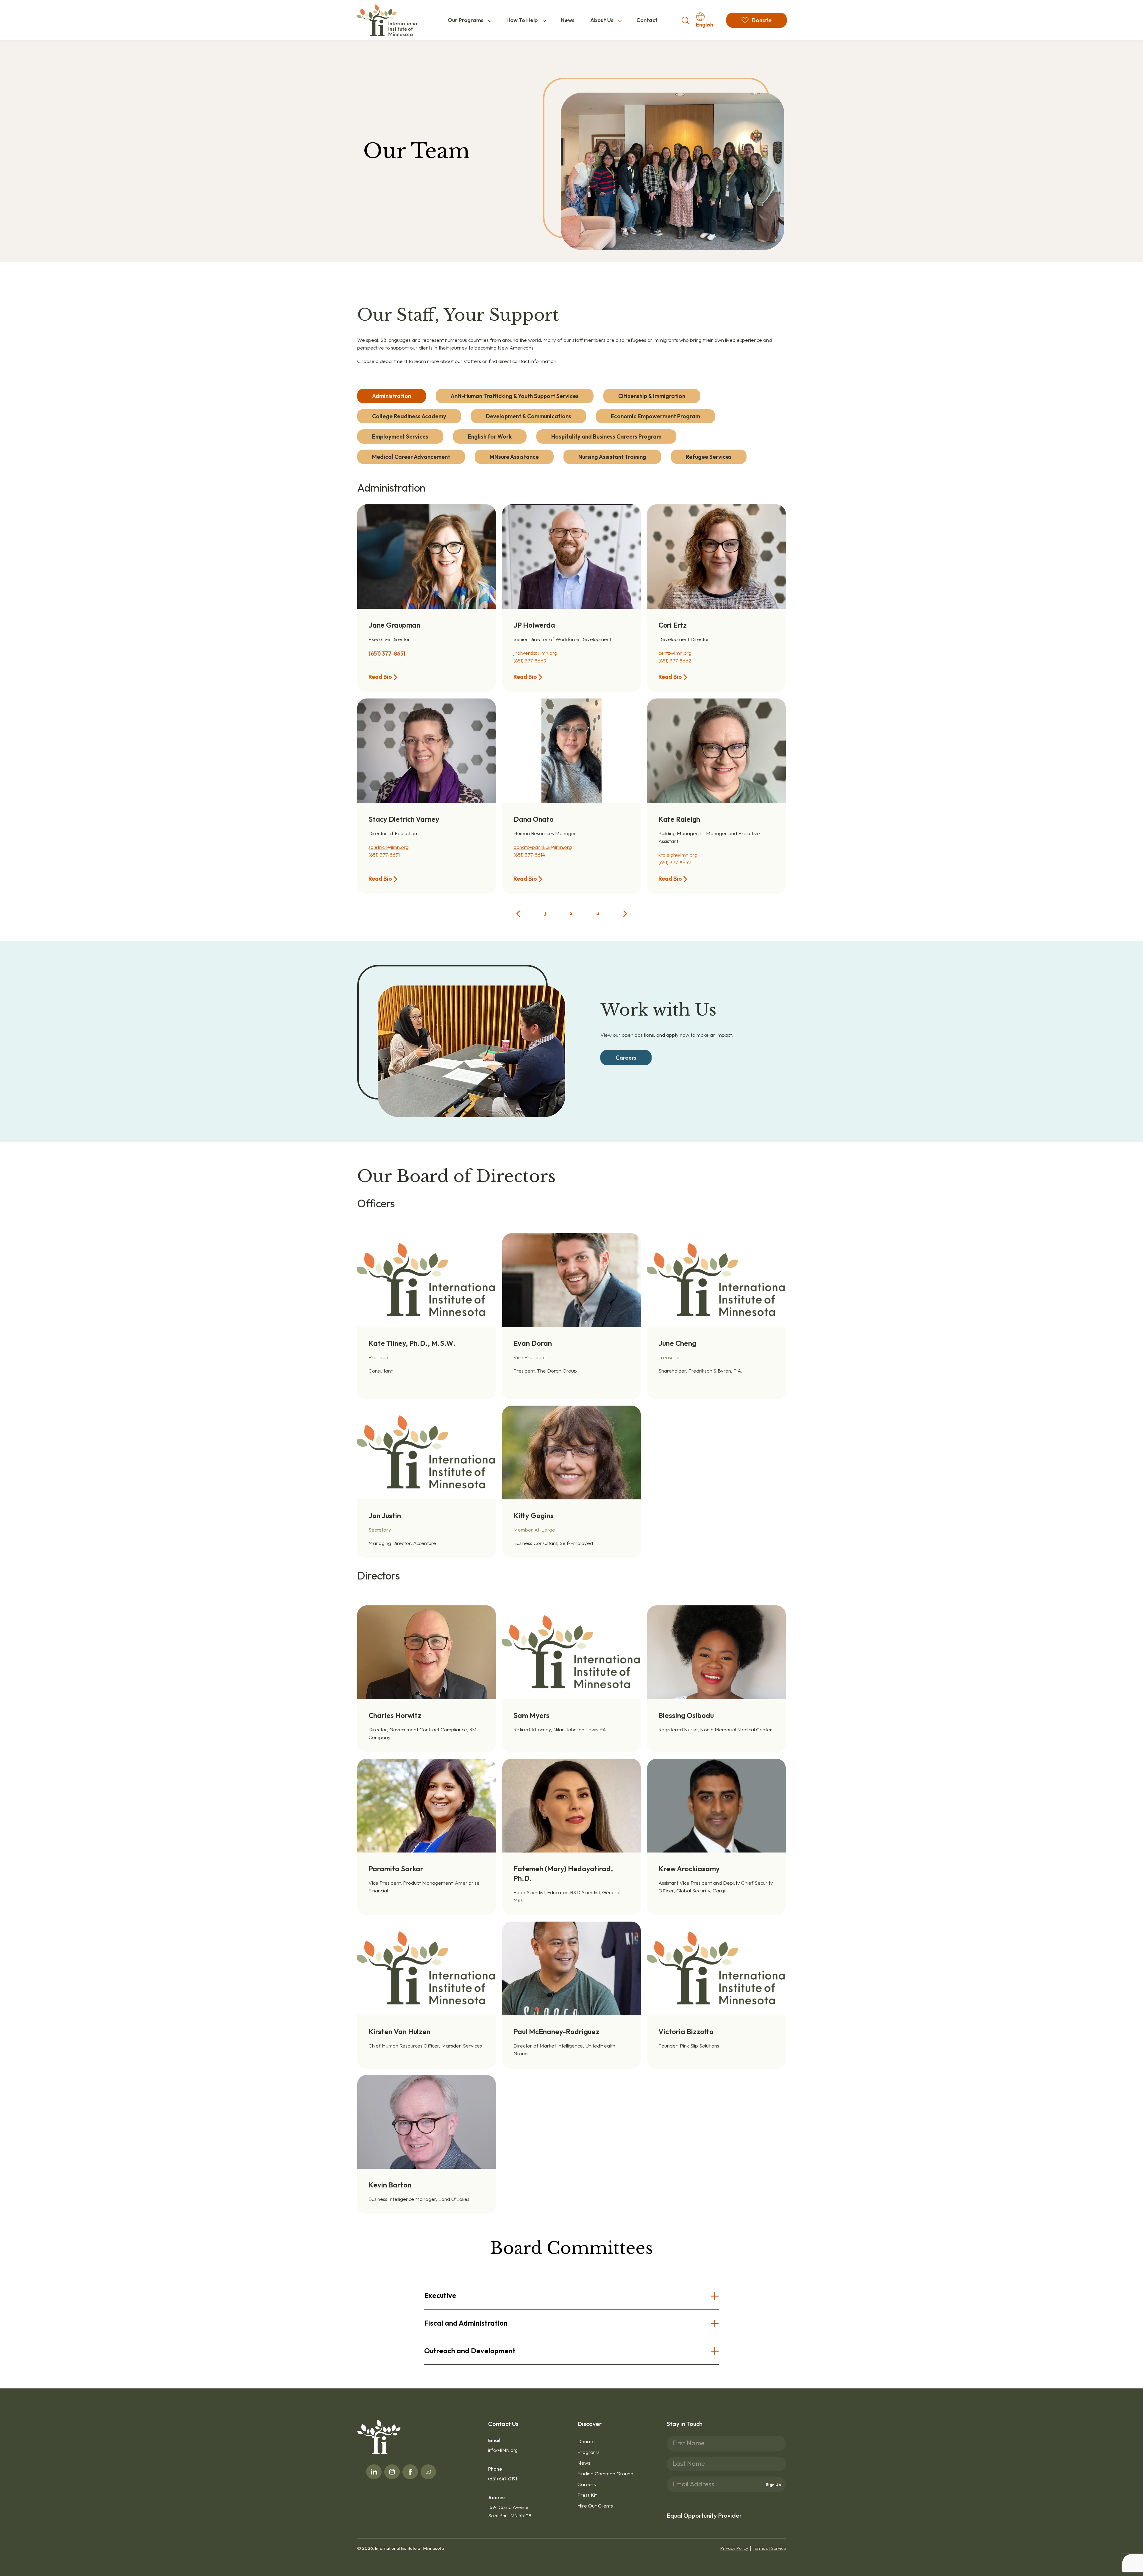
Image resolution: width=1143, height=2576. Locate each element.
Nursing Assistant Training (612, 457)
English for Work (490, 436)
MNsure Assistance (514, 457)
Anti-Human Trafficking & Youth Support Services (515, 396)
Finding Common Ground (605, 2473)
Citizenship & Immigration (652, 396)
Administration (392, 396)
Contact (647, 20)
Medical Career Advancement (411, 457)
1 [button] (545, 913)
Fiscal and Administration (466, 2323)
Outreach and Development (470, 2351)
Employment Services (400, 436)
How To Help (522, 20)
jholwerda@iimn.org (535, 653)
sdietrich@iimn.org (389, 847)
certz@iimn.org (675, 653)
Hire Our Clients (595, 2506)
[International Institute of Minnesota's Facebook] (410, 2472)
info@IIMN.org (503, 2450)
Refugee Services (709, 457)
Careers (587, 2484)
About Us (602, 20)
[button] (518, 913)
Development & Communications (528, 416)
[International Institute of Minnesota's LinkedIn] (374, 2472)
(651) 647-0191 (503, 2479)
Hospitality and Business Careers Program (606, 436)
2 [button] (571, 913)
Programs (588, 2452)
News (568, 20)
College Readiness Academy (409, 416)
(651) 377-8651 (387, 654)
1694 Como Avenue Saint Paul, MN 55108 (510, 2511)
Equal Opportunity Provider (704, 2515)
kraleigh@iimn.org (678, 855)
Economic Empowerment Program (655, 416)
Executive (440, 2295)
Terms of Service (769, 2548)
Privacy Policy (734, 2548)
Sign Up (773, 2485)
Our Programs (466, 20)
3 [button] (598, 913)
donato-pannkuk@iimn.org (543, 847)
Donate (586, 2441)
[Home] (387, 20)
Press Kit (587, 2495)
